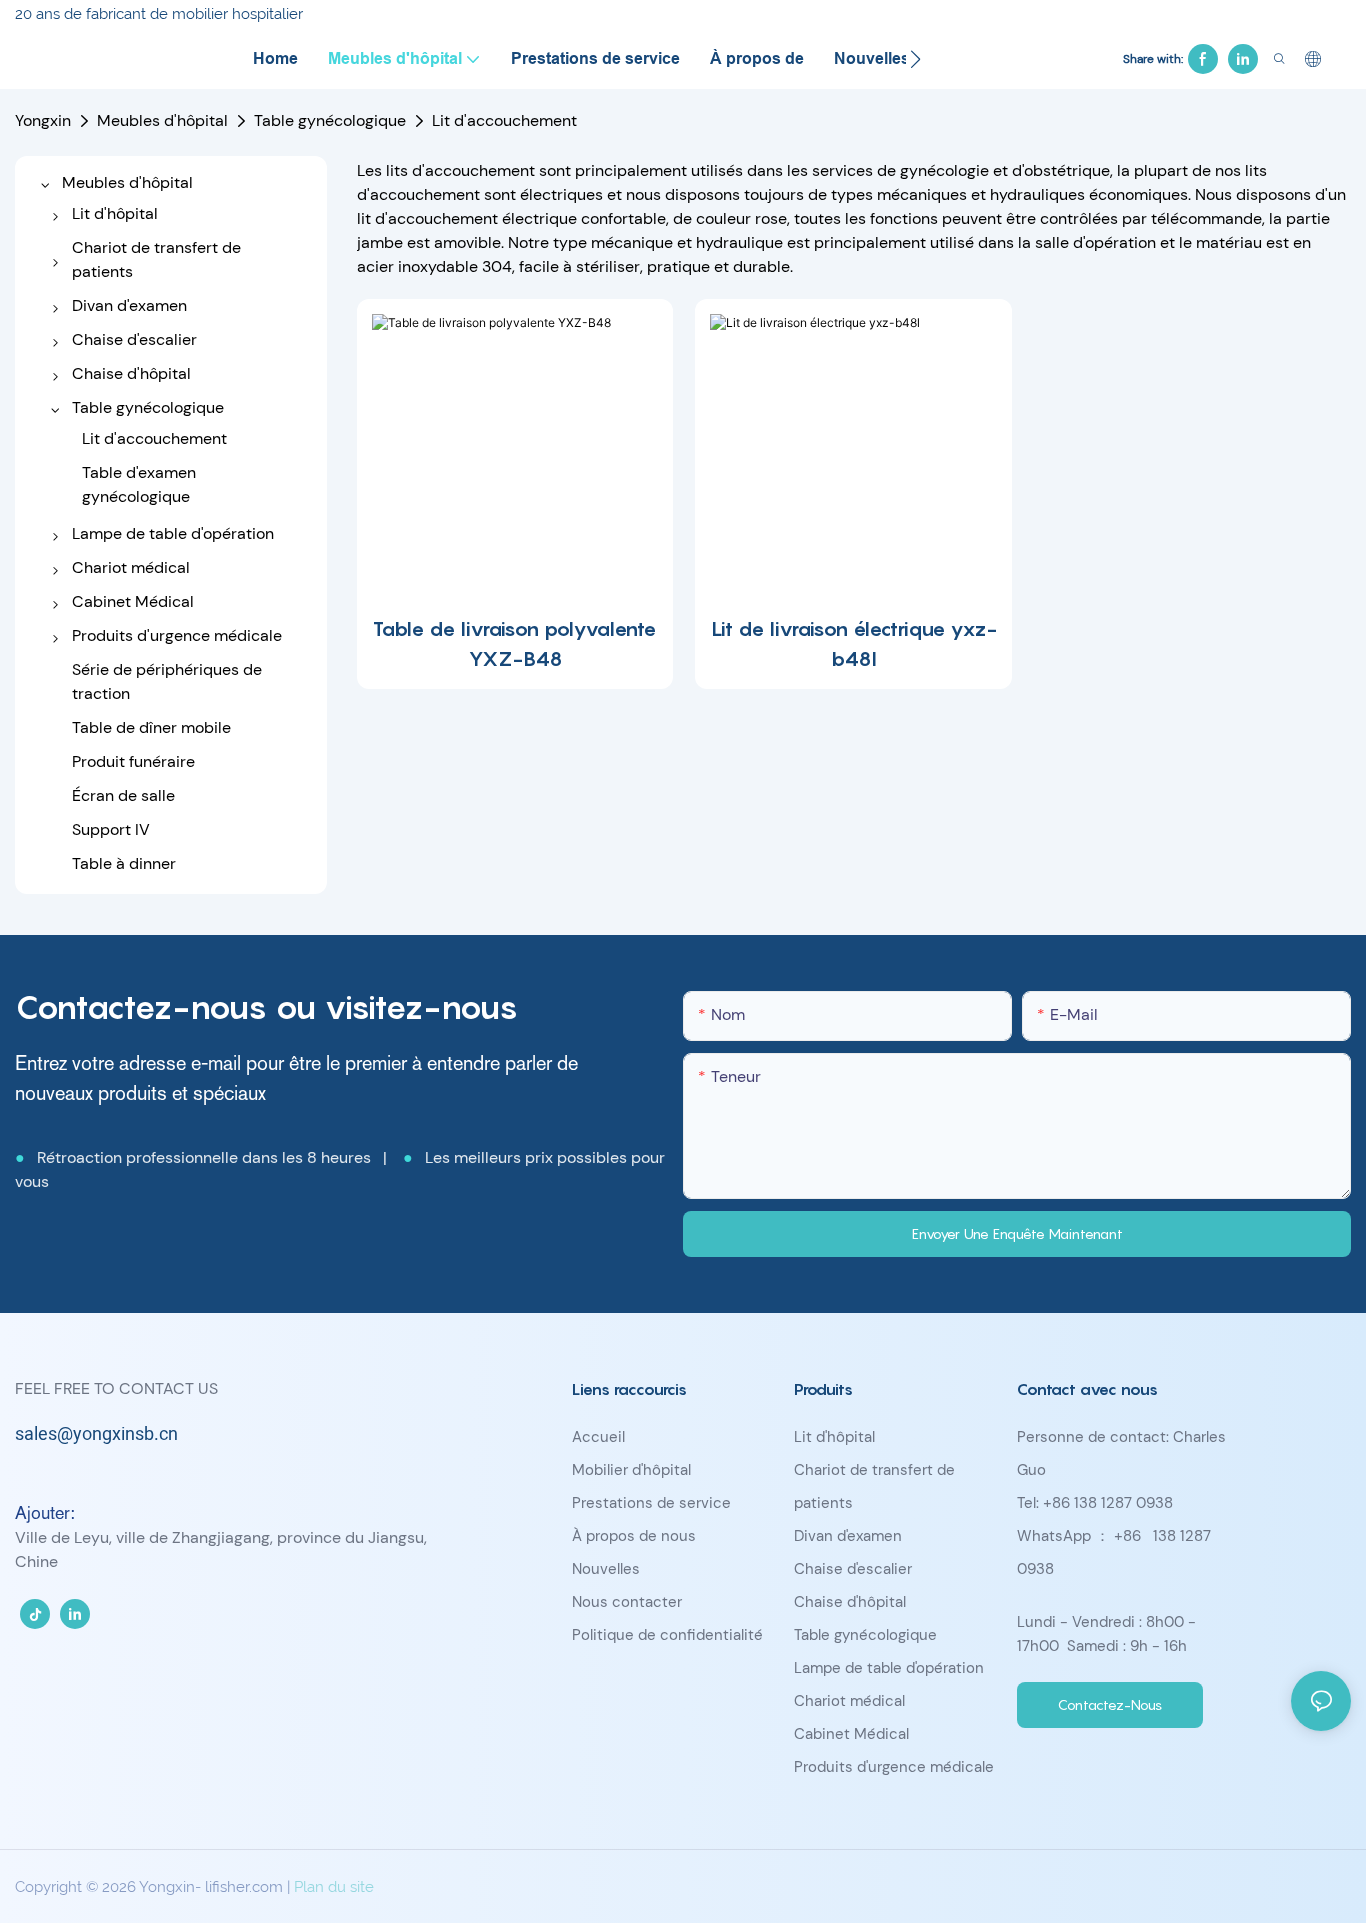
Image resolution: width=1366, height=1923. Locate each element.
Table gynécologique (330, 120)
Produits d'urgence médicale (894, 1767)
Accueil (598, 1437)
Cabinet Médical (851, 1734)
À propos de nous (634, 1536)
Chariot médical (849, 1701)
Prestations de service (651, 1503)
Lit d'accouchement (504, 120)
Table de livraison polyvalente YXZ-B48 (514, 644)
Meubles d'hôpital (162, 120)
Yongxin (43, 120)
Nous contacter (627, 1602)
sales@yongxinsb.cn (96, 1434)
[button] (915, 59)
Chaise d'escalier (853, 1569)
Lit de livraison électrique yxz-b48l (854, 644)
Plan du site (334, 1887)
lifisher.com (246, 1887)
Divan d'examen (848, 1536)
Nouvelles (606, 1569)
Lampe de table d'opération (889, 1668)
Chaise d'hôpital (850, 1602)
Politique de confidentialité (667, 1635)
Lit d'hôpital (834, 1437)
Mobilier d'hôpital (631, 1470)
